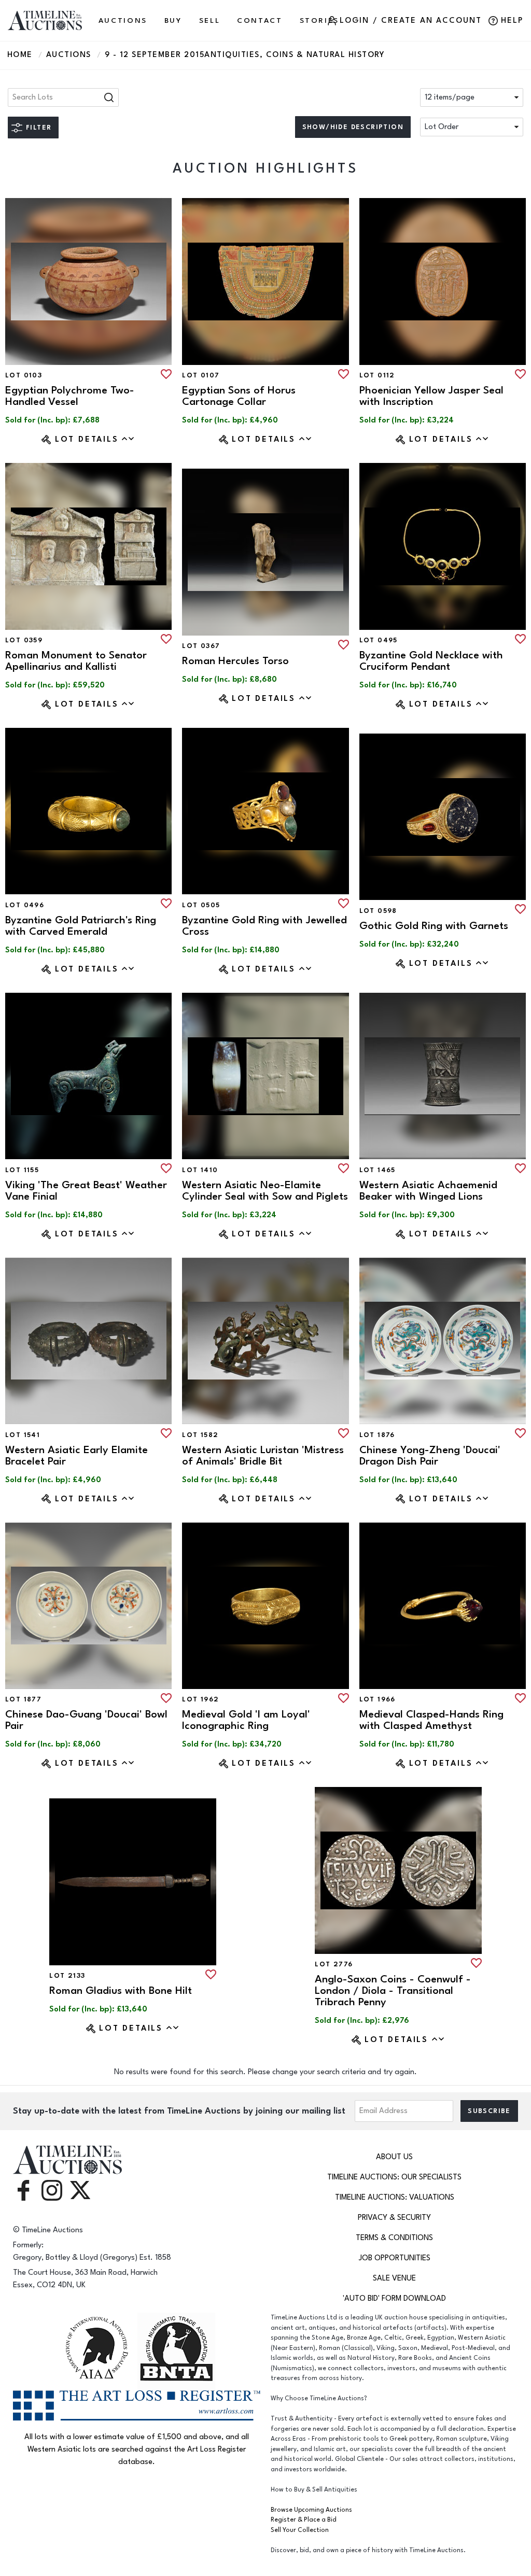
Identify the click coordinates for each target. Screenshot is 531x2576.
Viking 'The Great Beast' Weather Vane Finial (86, 1191)
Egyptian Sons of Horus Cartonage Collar (239, 396)
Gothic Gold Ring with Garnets (434, 926)
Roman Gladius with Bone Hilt (121, 1990)
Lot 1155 (22, 1170)
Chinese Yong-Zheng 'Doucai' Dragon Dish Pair (430, 1455)
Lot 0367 (201, 646)
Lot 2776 (334, 1964)
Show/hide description (353, 127)
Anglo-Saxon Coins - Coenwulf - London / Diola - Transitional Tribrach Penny (393, 1990)
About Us (394, 2157)
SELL (210, 20)
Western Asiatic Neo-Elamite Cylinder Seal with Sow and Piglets (265, 1191)
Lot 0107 (201, 375)
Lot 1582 (200, 1435)
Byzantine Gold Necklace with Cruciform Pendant (431, 661)
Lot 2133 (67, 1976)
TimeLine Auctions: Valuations (395, 2197)
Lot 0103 (24, 375)
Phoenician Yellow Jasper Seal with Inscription (431, 396)
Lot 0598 (378, 911)
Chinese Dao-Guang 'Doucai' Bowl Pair (86, 1720)
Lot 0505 (201, 905)
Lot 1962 (200, 1699)
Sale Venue (394, 2278)
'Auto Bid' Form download (394, 2298)
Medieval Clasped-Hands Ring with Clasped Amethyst (431, 1720)
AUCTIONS (123, 20)
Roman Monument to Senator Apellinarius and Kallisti (76, 661)
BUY (173, 20)
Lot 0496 (25, 905)
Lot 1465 (378, 1170)
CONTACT (260, 20)
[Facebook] (23, 2190)
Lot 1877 (23, 1699)
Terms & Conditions (394, 2238)
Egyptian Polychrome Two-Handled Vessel (70, 396)
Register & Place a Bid (304, 2520)
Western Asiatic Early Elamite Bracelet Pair (76, 1455)
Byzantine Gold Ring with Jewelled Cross (264, 926)
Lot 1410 (200, 1170)
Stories (319, 20)
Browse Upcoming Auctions (311, 2510)
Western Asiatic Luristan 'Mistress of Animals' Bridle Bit (263, 1455)
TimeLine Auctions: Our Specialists (394, 2177)
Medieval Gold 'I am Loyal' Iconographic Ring (246, 1720)
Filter (39, 128)
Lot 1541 (23, 1435)
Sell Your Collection (300, 2530)
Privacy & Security (394, 2218)
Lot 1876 (377, 1435)
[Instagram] (52, 2190)
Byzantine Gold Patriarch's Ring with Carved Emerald (81, 926)
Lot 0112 (377, 375)
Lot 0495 (379, 640)
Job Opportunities (395, 2258)
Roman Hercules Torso (235, 661)
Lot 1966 (378, 1699)
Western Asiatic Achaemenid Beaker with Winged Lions (428, 1191)
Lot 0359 (24, 640)
